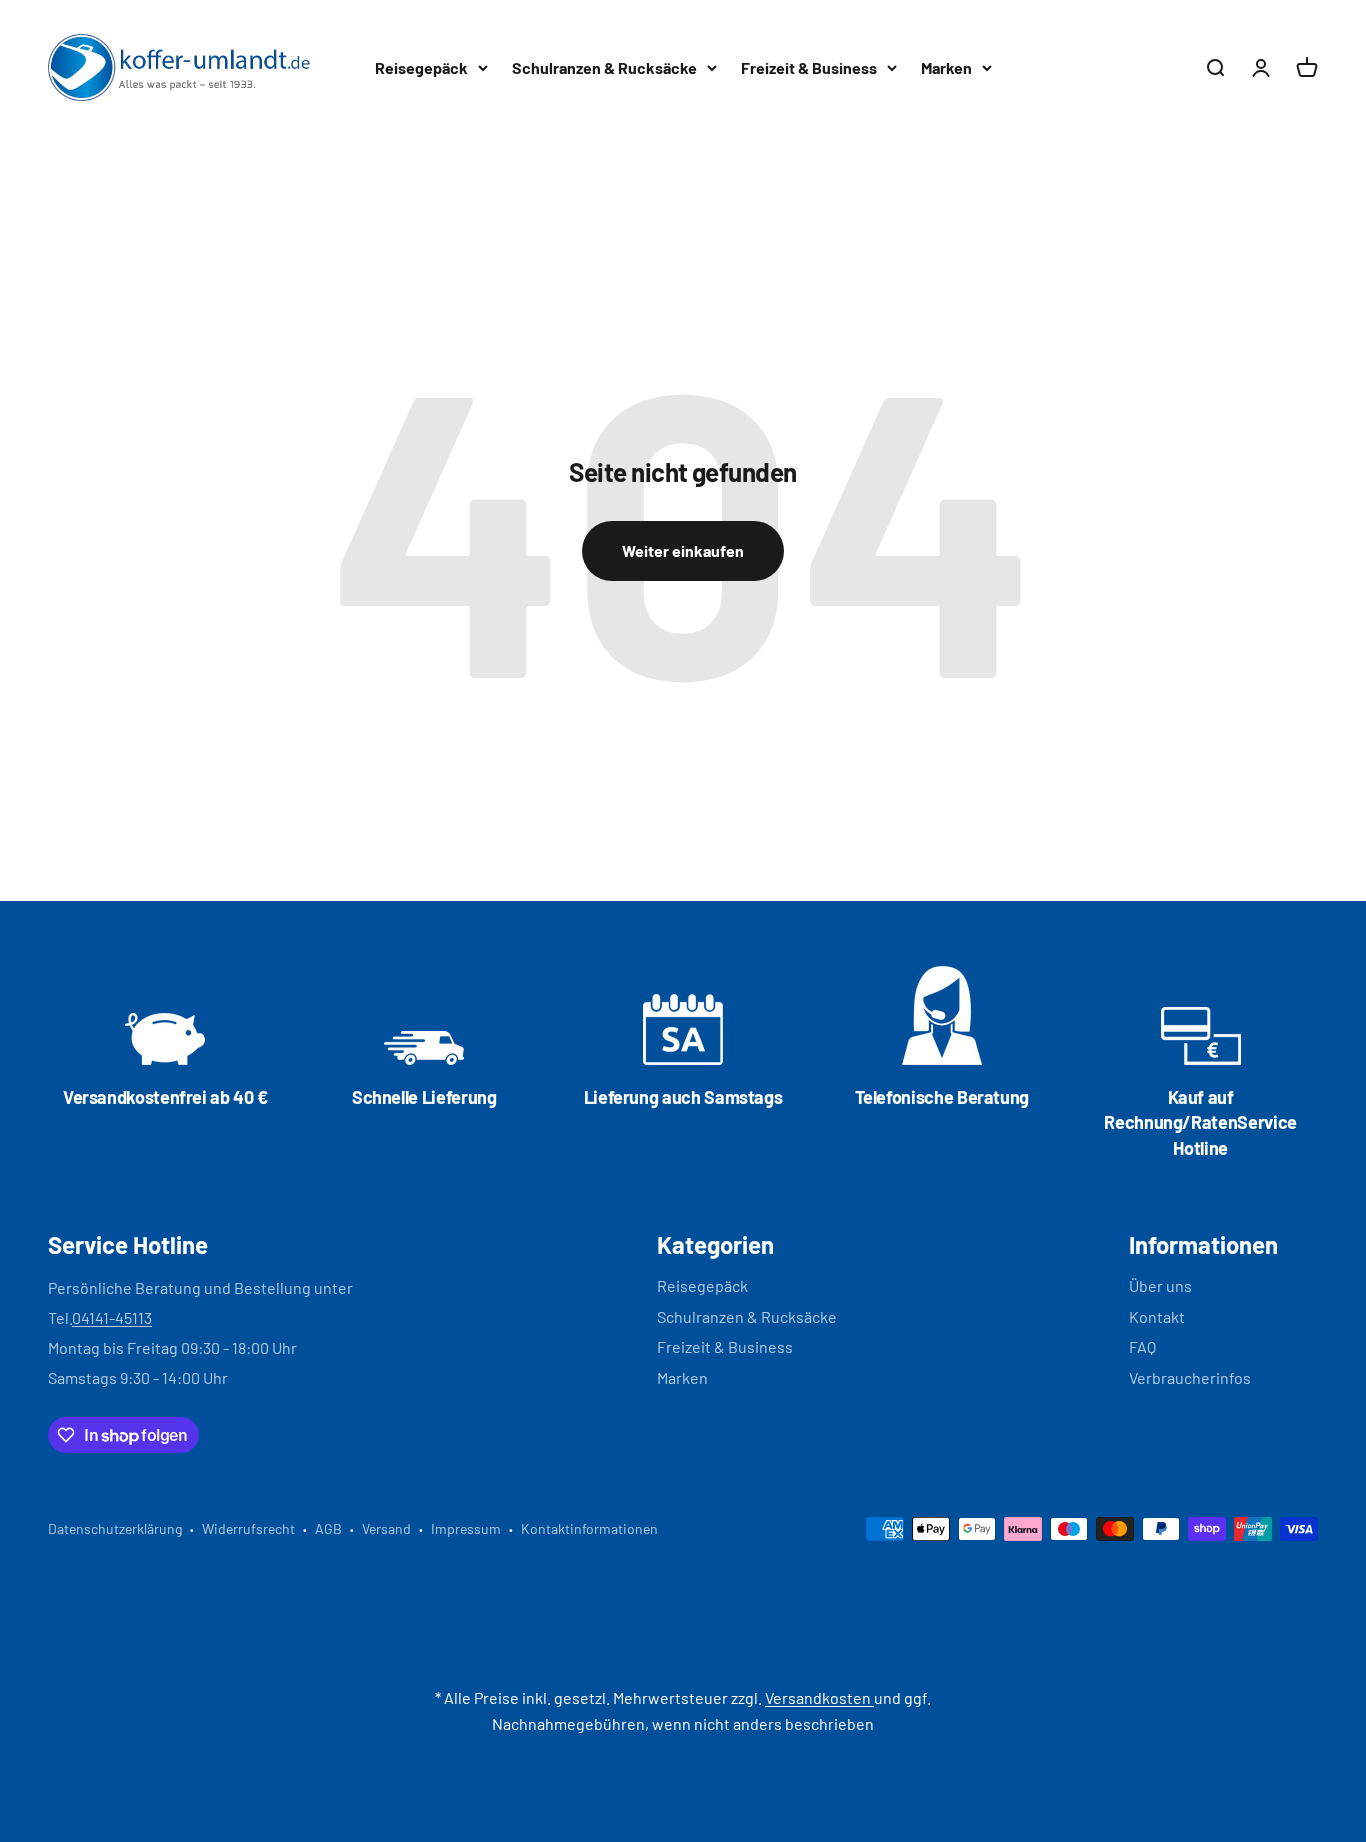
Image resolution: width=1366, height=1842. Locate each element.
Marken (946, 67)
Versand (386, 1528)
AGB (328, 1528)
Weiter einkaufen (683, 550)
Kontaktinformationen (589, 1528)
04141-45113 (112, 1317)
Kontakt (1157, 1316)
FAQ (1142, 1346)
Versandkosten (819, 1697)
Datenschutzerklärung (115, 1528)
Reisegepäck (421, 67)
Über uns (1160, 1285)
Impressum (466, 1528)
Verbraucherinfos (1190, 1377)
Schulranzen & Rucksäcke (604, 67)
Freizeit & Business (809, 67)
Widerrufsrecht (248, 1528)
